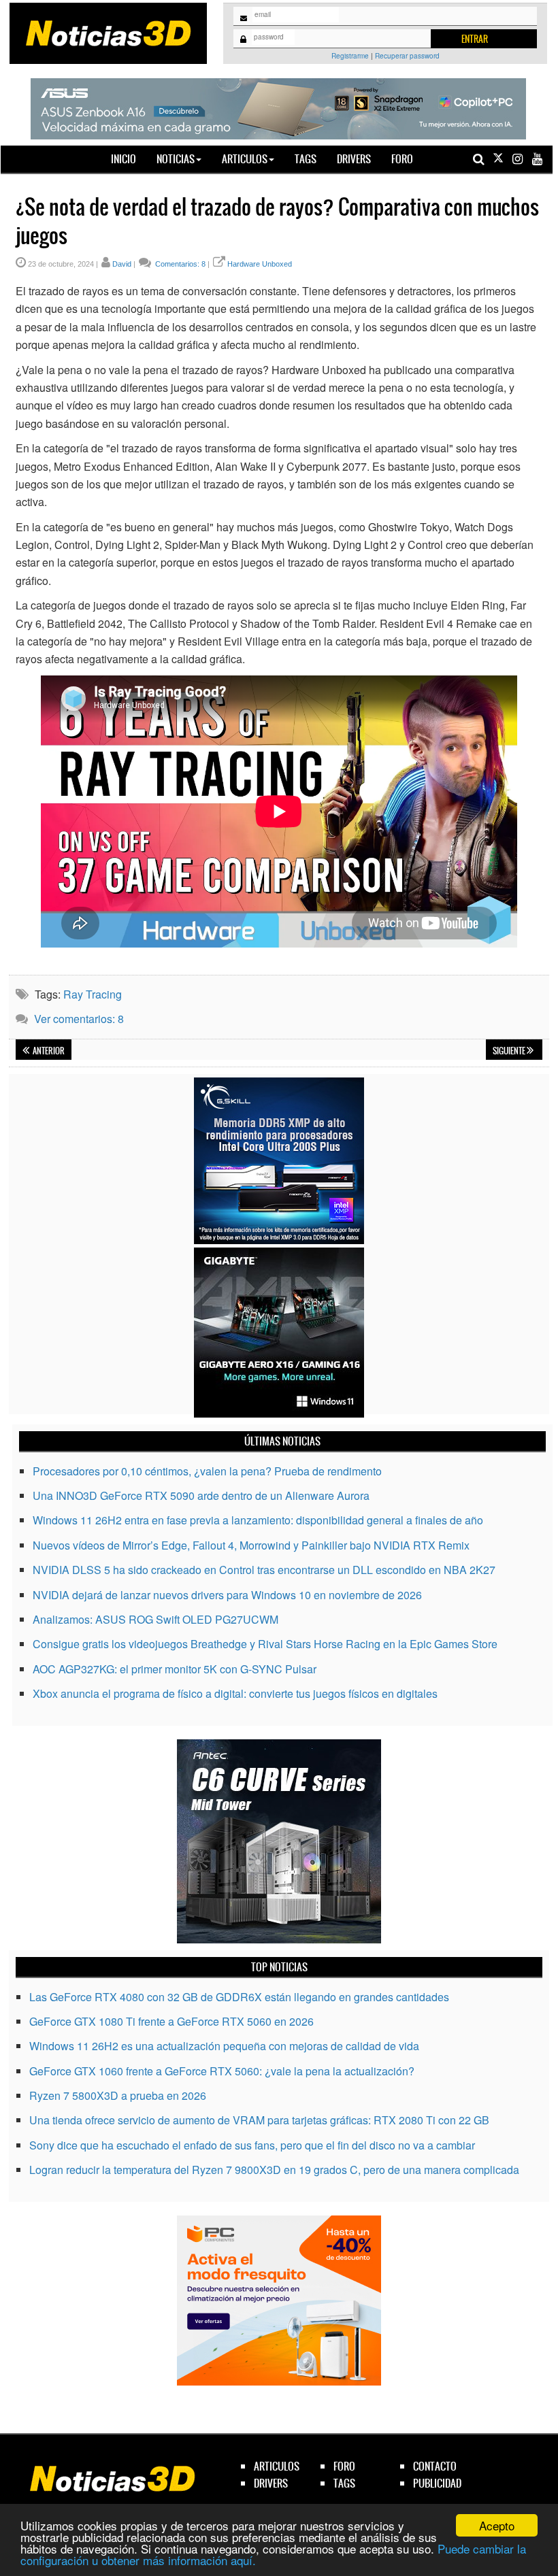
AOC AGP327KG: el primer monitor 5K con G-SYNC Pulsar (175, 1669)
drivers (271, 2483)
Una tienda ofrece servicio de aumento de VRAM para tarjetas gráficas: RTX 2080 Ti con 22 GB (259, 2120)
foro (344, 2466)
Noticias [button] (176, 159)
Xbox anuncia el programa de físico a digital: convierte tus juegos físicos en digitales (235, 1693)
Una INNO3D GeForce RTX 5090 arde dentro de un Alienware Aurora (201, 1495)
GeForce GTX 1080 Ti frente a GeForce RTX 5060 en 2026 (171, 2021)
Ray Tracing (93, 994)
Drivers (354, 159)
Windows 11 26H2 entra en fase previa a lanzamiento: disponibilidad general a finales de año (258, 1520)
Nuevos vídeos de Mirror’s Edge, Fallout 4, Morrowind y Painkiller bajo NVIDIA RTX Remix (251, 1545)
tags (344, 2483)
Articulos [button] (245, 159)
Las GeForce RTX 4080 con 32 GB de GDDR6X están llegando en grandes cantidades (239, 1997)
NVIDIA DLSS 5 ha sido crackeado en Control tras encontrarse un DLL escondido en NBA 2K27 (264, 1570)
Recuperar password (407, 56)
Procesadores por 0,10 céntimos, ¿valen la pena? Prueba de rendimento (207, 1471)
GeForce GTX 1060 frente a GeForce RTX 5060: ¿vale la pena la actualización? (222, 2071)
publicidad (437, 2483)
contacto (435, 2466)
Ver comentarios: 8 (79, 1019)
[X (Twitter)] (498, 159)
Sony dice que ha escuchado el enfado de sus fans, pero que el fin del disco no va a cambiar (252, 2145)
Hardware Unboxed (260, 264)
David (122, 264)
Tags (306, 159)
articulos (277, 2466)
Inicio (129, 158)
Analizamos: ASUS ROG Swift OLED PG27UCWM (155, 1619)
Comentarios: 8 (179, 264)
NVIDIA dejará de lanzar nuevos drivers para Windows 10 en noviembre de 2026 (227, 1595)
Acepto (497, 2525)
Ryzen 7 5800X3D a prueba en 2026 (118, 2095)
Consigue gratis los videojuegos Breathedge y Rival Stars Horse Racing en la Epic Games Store (265, 1644)
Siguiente (510, 1051)
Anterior (48, 1051)
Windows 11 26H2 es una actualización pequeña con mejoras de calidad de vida (224, 2046)
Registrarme (350, 56)
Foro (402, 159)
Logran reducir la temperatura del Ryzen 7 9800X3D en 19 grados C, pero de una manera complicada (274, 2170)
